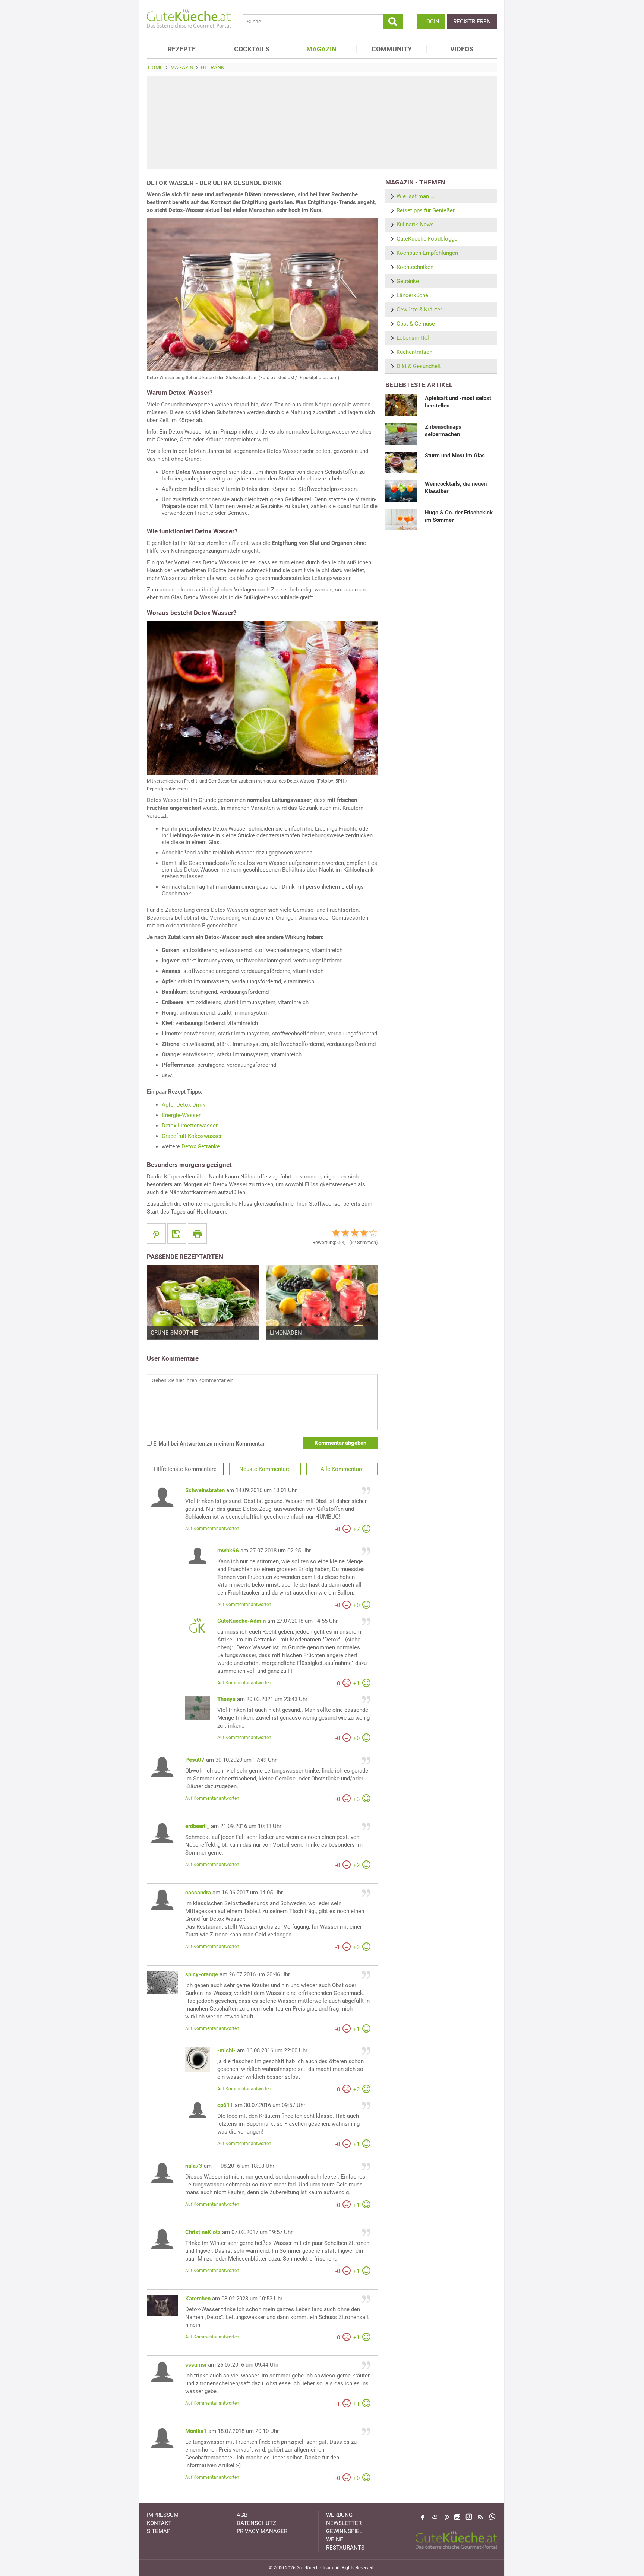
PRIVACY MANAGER (262, 2531)
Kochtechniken (415, 267)
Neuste (265, 1469)
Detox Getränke (201, 1146)
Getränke (408, 281)
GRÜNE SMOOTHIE (174, 1333)
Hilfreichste (185, 1469)
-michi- (226, 2050)
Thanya (226, 1699)
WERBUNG (339, 2515)
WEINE (335, 2539)
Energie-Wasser (181, 1115)
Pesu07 (195, 1760)
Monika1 (196, 2431)
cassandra (198, 1893)
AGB (242, 2515)
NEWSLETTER (344, 2523)
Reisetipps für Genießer (426, 210)
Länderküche (412, 295)
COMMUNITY (392, 49)
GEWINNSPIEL (344, 2531)
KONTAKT (159, 2523)
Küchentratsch (414, 352)
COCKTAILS (252, 49)
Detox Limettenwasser (190, 1126)
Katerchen (198, 2299)
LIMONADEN (286, 1333)
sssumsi (196, 2365)
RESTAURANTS (345, 2548)
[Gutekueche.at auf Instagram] (457, 2517)
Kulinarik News (415, 225)
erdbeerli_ (197, 1826)
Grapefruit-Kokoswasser (192, 1136)
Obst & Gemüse (416, 324)
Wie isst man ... (416, 196)
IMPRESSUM (163, 2515)
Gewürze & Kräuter (419, 310)
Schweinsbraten (205, 1490)
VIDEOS (462, 49)
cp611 (225, 2105)
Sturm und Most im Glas (455, 456)
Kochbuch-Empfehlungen (427, 253)
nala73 (194, 2166)
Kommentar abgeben (340, 1443)
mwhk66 (228, 1551)
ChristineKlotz (203, 2232)
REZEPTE (182, 49)
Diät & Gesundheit (419, 366)
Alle (342, 1469)
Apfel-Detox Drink (184, 1105)
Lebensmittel (413, 338)
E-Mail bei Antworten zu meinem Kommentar (208, 1444)
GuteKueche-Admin (241, 1621)
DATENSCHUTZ (256, 2523)
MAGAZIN (321, 49)
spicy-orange (202, 1974)
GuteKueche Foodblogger (428, 239)
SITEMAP (159, 2531)
